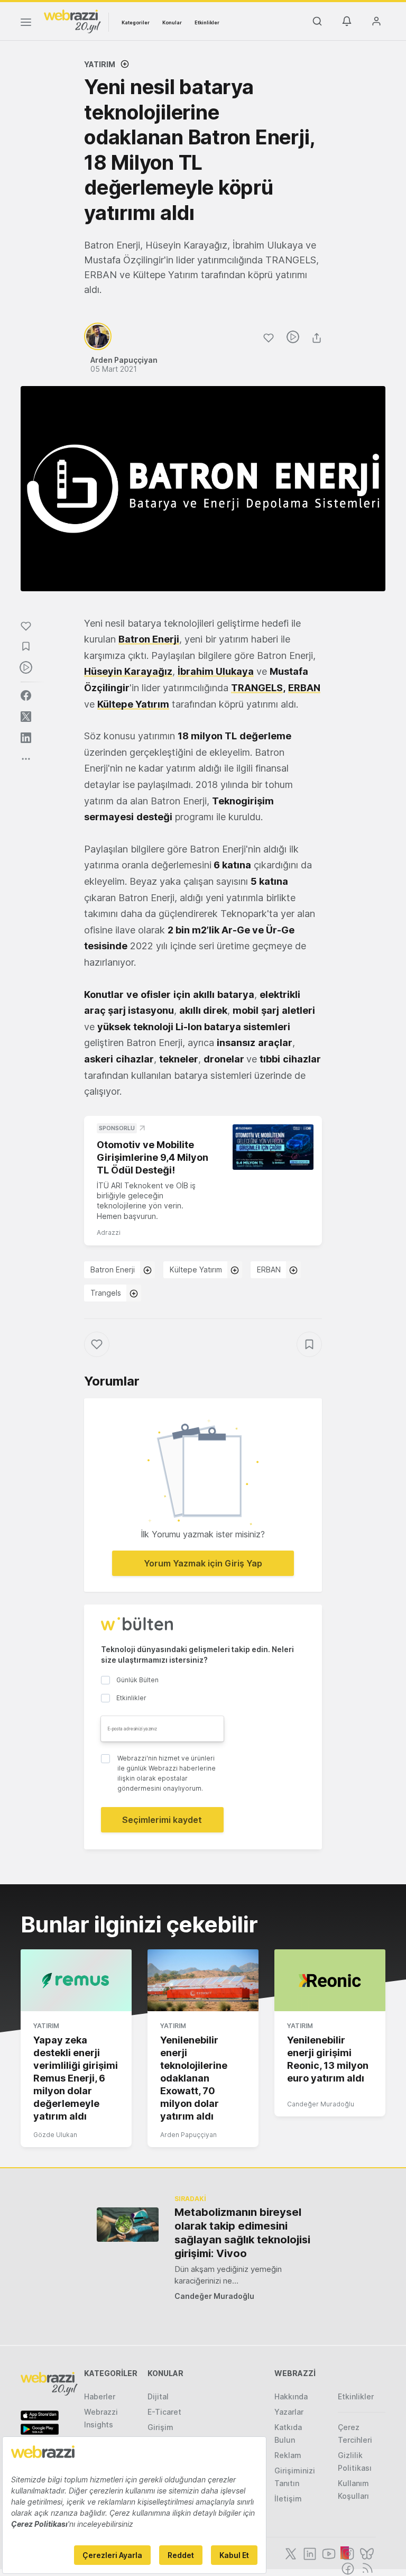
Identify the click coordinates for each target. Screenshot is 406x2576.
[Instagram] (347, 2553)
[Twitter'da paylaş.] (26, 717)
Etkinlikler (207, 22)
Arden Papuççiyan (188, 2135)
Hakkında (291, 2396)
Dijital (158, 2396)
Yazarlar (289, 2412)
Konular (172, 22)
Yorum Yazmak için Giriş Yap (203, 1563)
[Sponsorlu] (273, 1147)
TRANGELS (257, 688)
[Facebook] (347, 2568)
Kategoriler (136, 22)
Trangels (106, 1293)
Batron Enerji (113, 1269)
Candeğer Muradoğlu (321, 2104)
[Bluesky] (366, 2553)
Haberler (100, 2396)
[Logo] (72, 21)
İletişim (288, 2499)
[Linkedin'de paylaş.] (26, 738)
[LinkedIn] (309, 2553)
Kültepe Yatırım (196, 1269)
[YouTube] (328, 2553)
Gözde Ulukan (55, 2135)
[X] (290, 2553)
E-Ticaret (164, 2412)
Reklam (288, 2455)
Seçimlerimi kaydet (162, 1820)
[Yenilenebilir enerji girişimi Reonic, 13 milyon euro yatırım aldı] (330, 1981)
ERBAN (269, 1269)
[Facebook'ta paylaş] (26, 695)
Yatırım (100, 64)
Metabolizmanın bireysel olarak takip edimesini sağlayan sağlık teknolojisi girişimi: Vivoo (242, 2233)
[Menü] (26, 24)
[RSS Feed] (366, 2568)
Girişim (160, 2427)
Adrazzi (109, 1232)
